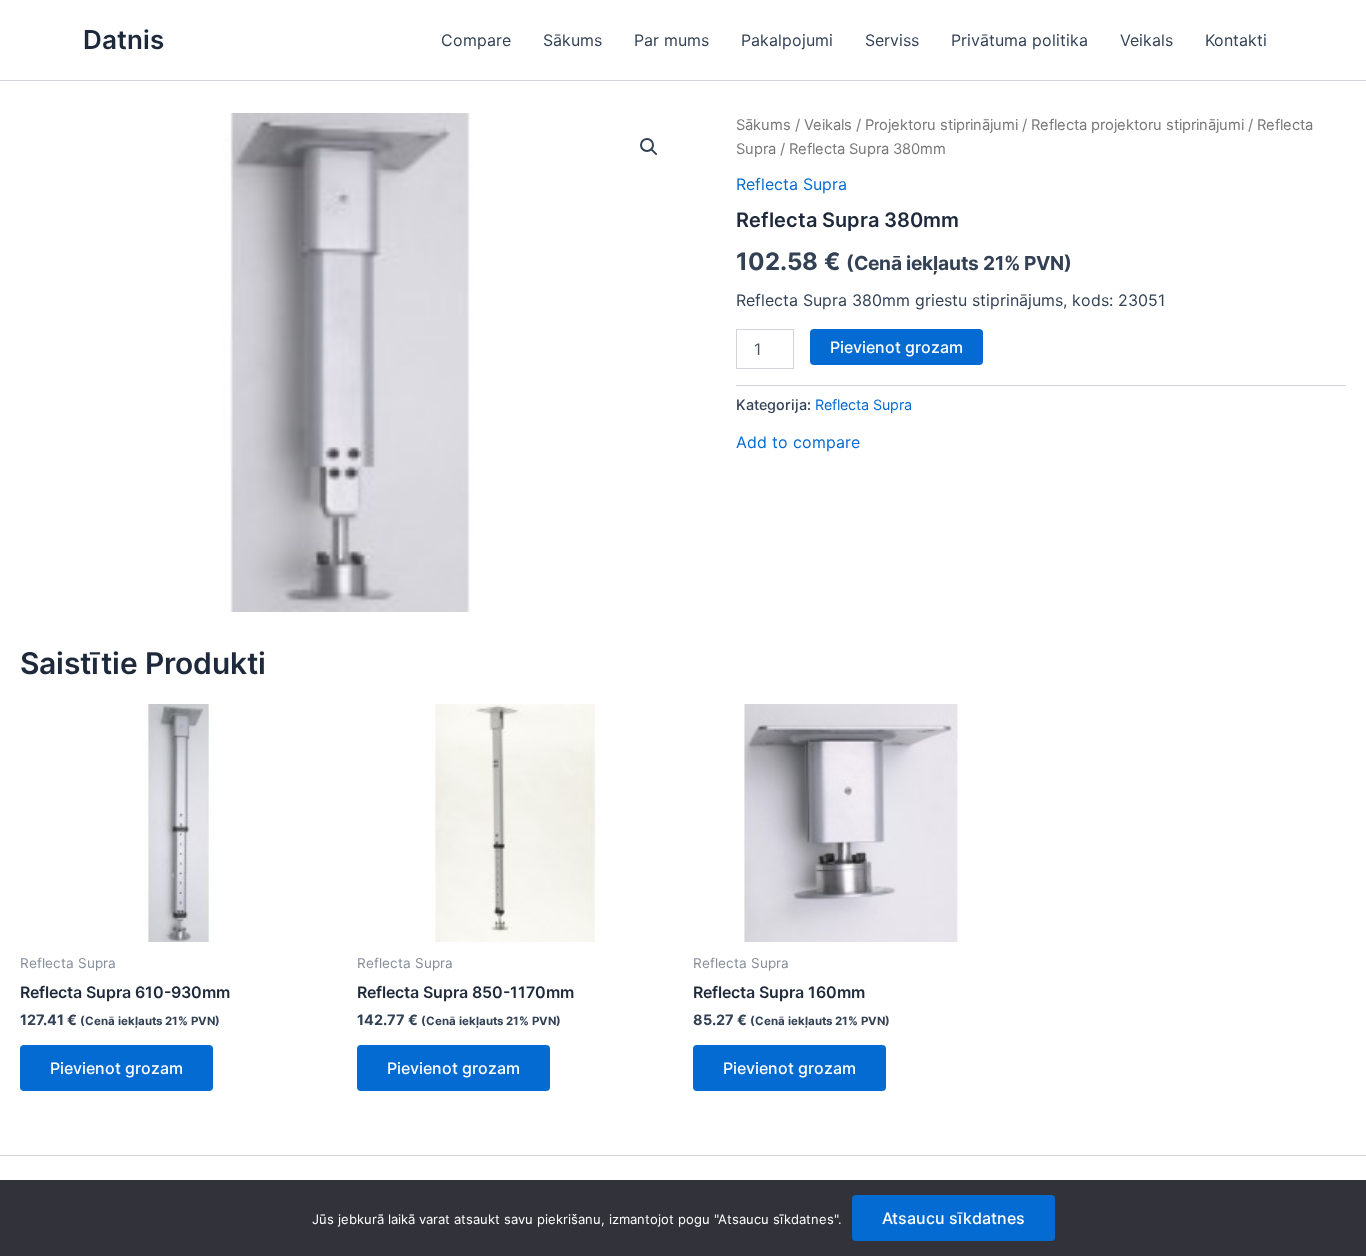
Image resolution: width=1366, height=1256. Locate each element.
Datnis (123, 39)
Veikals (1146, 40)
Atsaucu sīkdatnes (953, 1218)
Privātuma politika (1019, 40)
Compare (476, 40)
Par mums (671, 40)
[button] (649, 147)
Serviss (892, 40)
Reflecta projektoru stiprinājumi (1137, 125)
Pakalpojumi (787, 40)
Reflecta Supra (791, 184)
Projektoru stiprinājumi (941, 125)
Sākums (572, 40)
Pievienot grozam (896, 347)
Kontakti (1236, 40)
